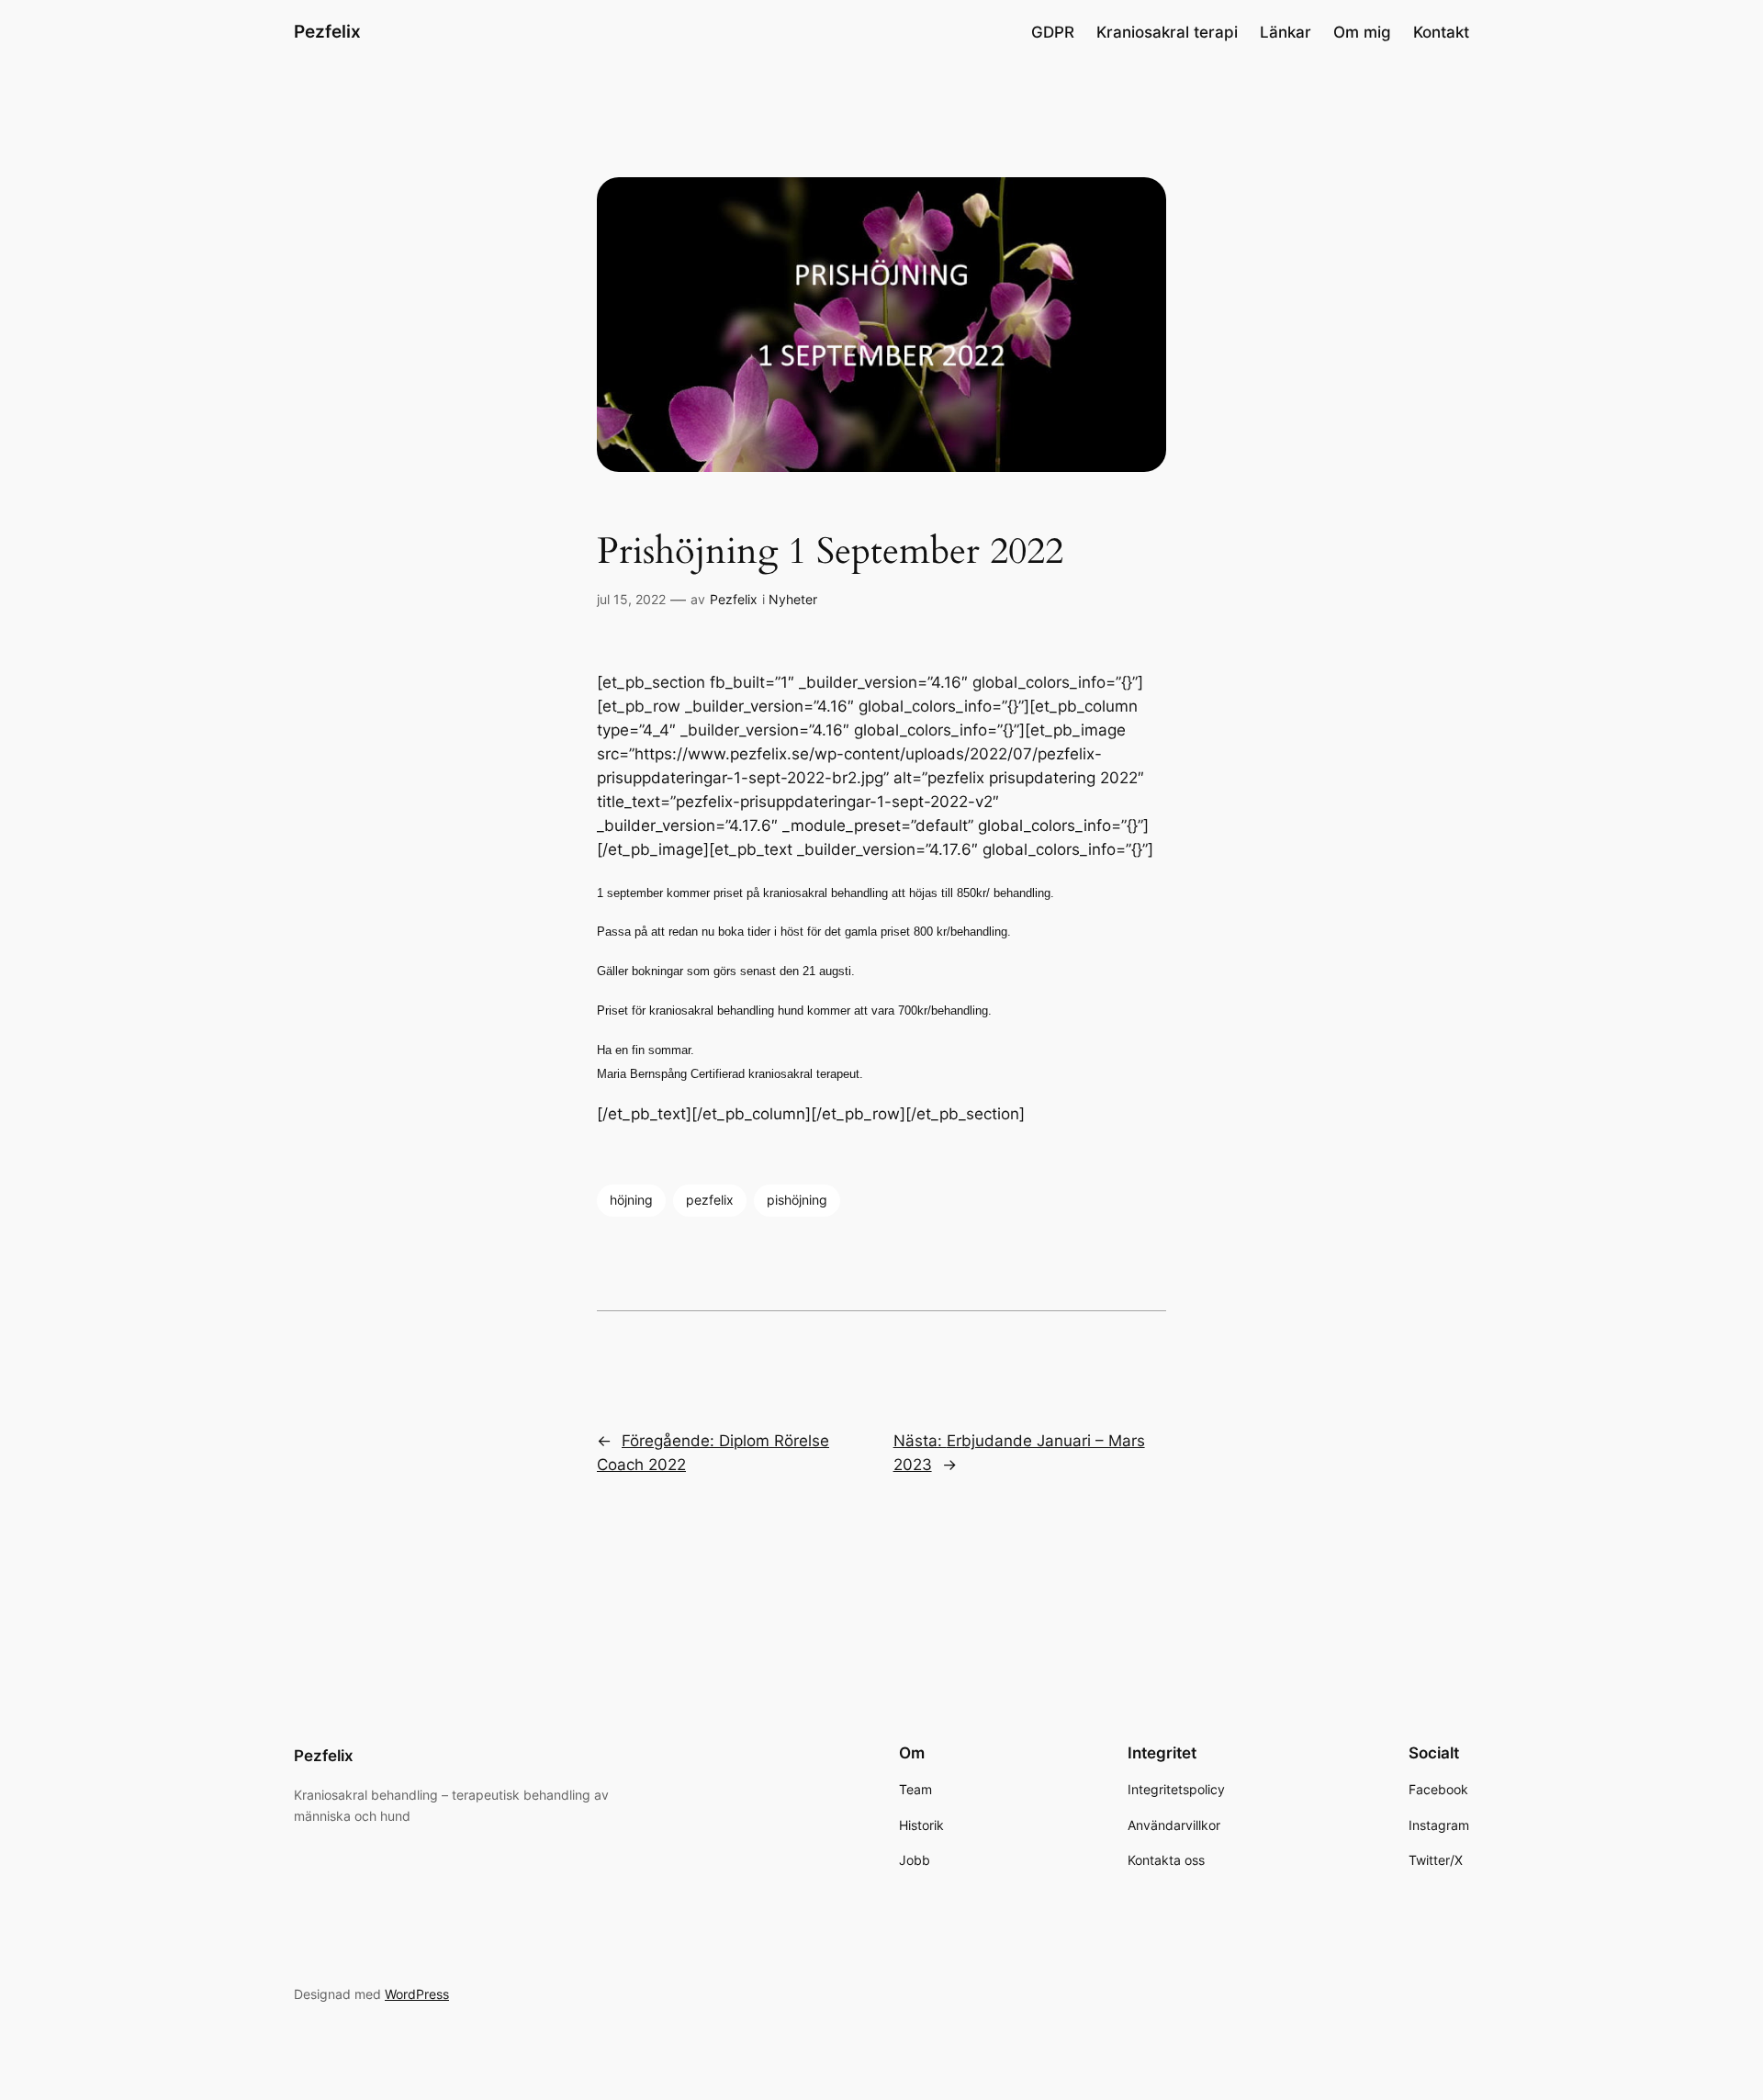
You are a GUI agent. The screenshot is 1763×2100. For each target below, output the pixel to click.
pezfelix (710, 1200)
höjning (631, 1200)
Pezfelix (327, 31)
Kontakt (1441, 32)
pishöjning (797, 1200)
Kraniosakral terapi (1167, 32)
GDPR (1053, 32)
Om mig (1362, 32)
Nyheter (793, 599)
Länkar (1286, 32)
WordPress (417, 1994)
